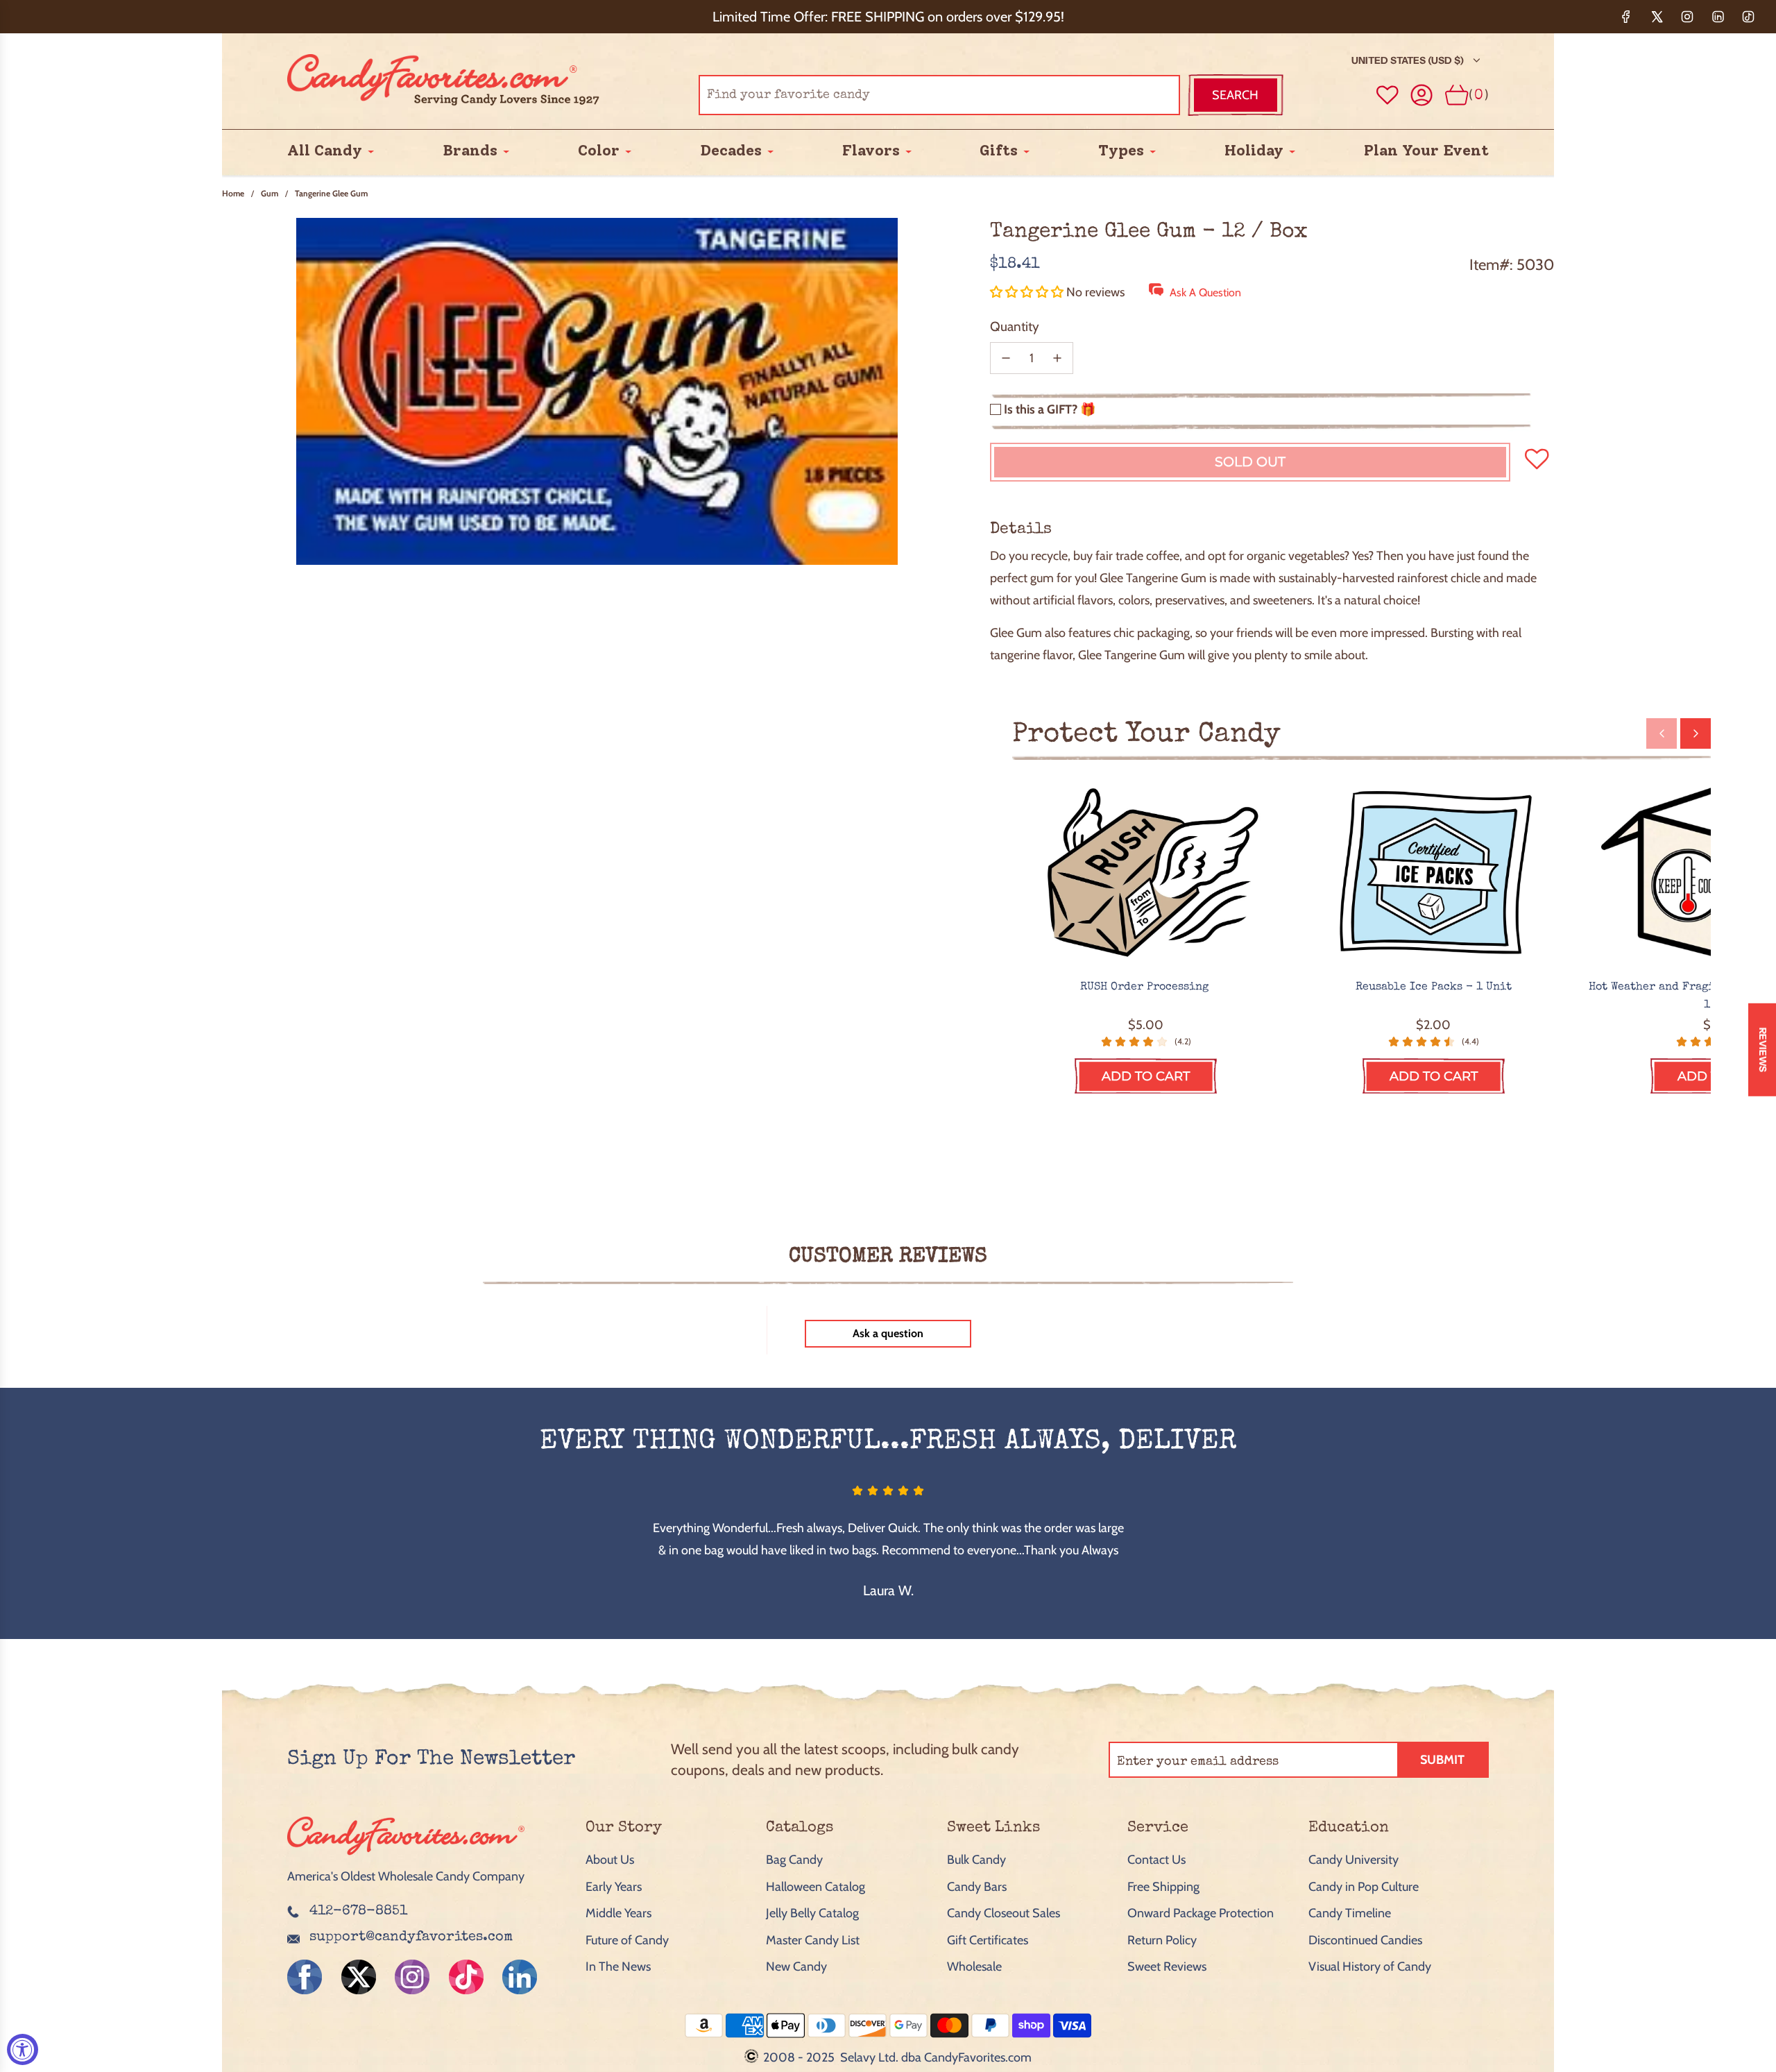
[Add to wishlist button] (1387, 95)
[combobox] (939, 95)
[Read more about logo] (406, 1856)
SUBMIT (1442, 1760)
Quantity (1015, 326)
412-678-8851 (358, 1912)
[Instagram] (1687, 17)
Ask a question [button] (888, 1333)
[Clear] (1134, 95)
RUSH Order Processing (1146, 987)
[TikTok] (1748, 17)
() (1479, 95)
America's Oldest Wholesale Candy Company (406, 1876)
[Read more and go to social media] (305, 1977)
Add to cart (1146, 1076)
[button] (1028, 292)
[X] (1657, 17)
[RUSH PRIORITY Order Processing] (1146, 874)
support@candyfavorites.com (411, 1937)
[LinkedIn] (1718, 17)
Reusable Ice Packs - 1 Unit (1434, 987)
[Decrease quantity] (1006, 358)
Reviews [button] (1763, 1050)
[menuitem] (325, 151)
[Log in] (1422, 95)
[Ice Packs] (1434, 874)
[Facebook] (1626, 17)
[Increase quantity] (1057, 358)
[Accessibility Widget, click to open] (23, 2049)
